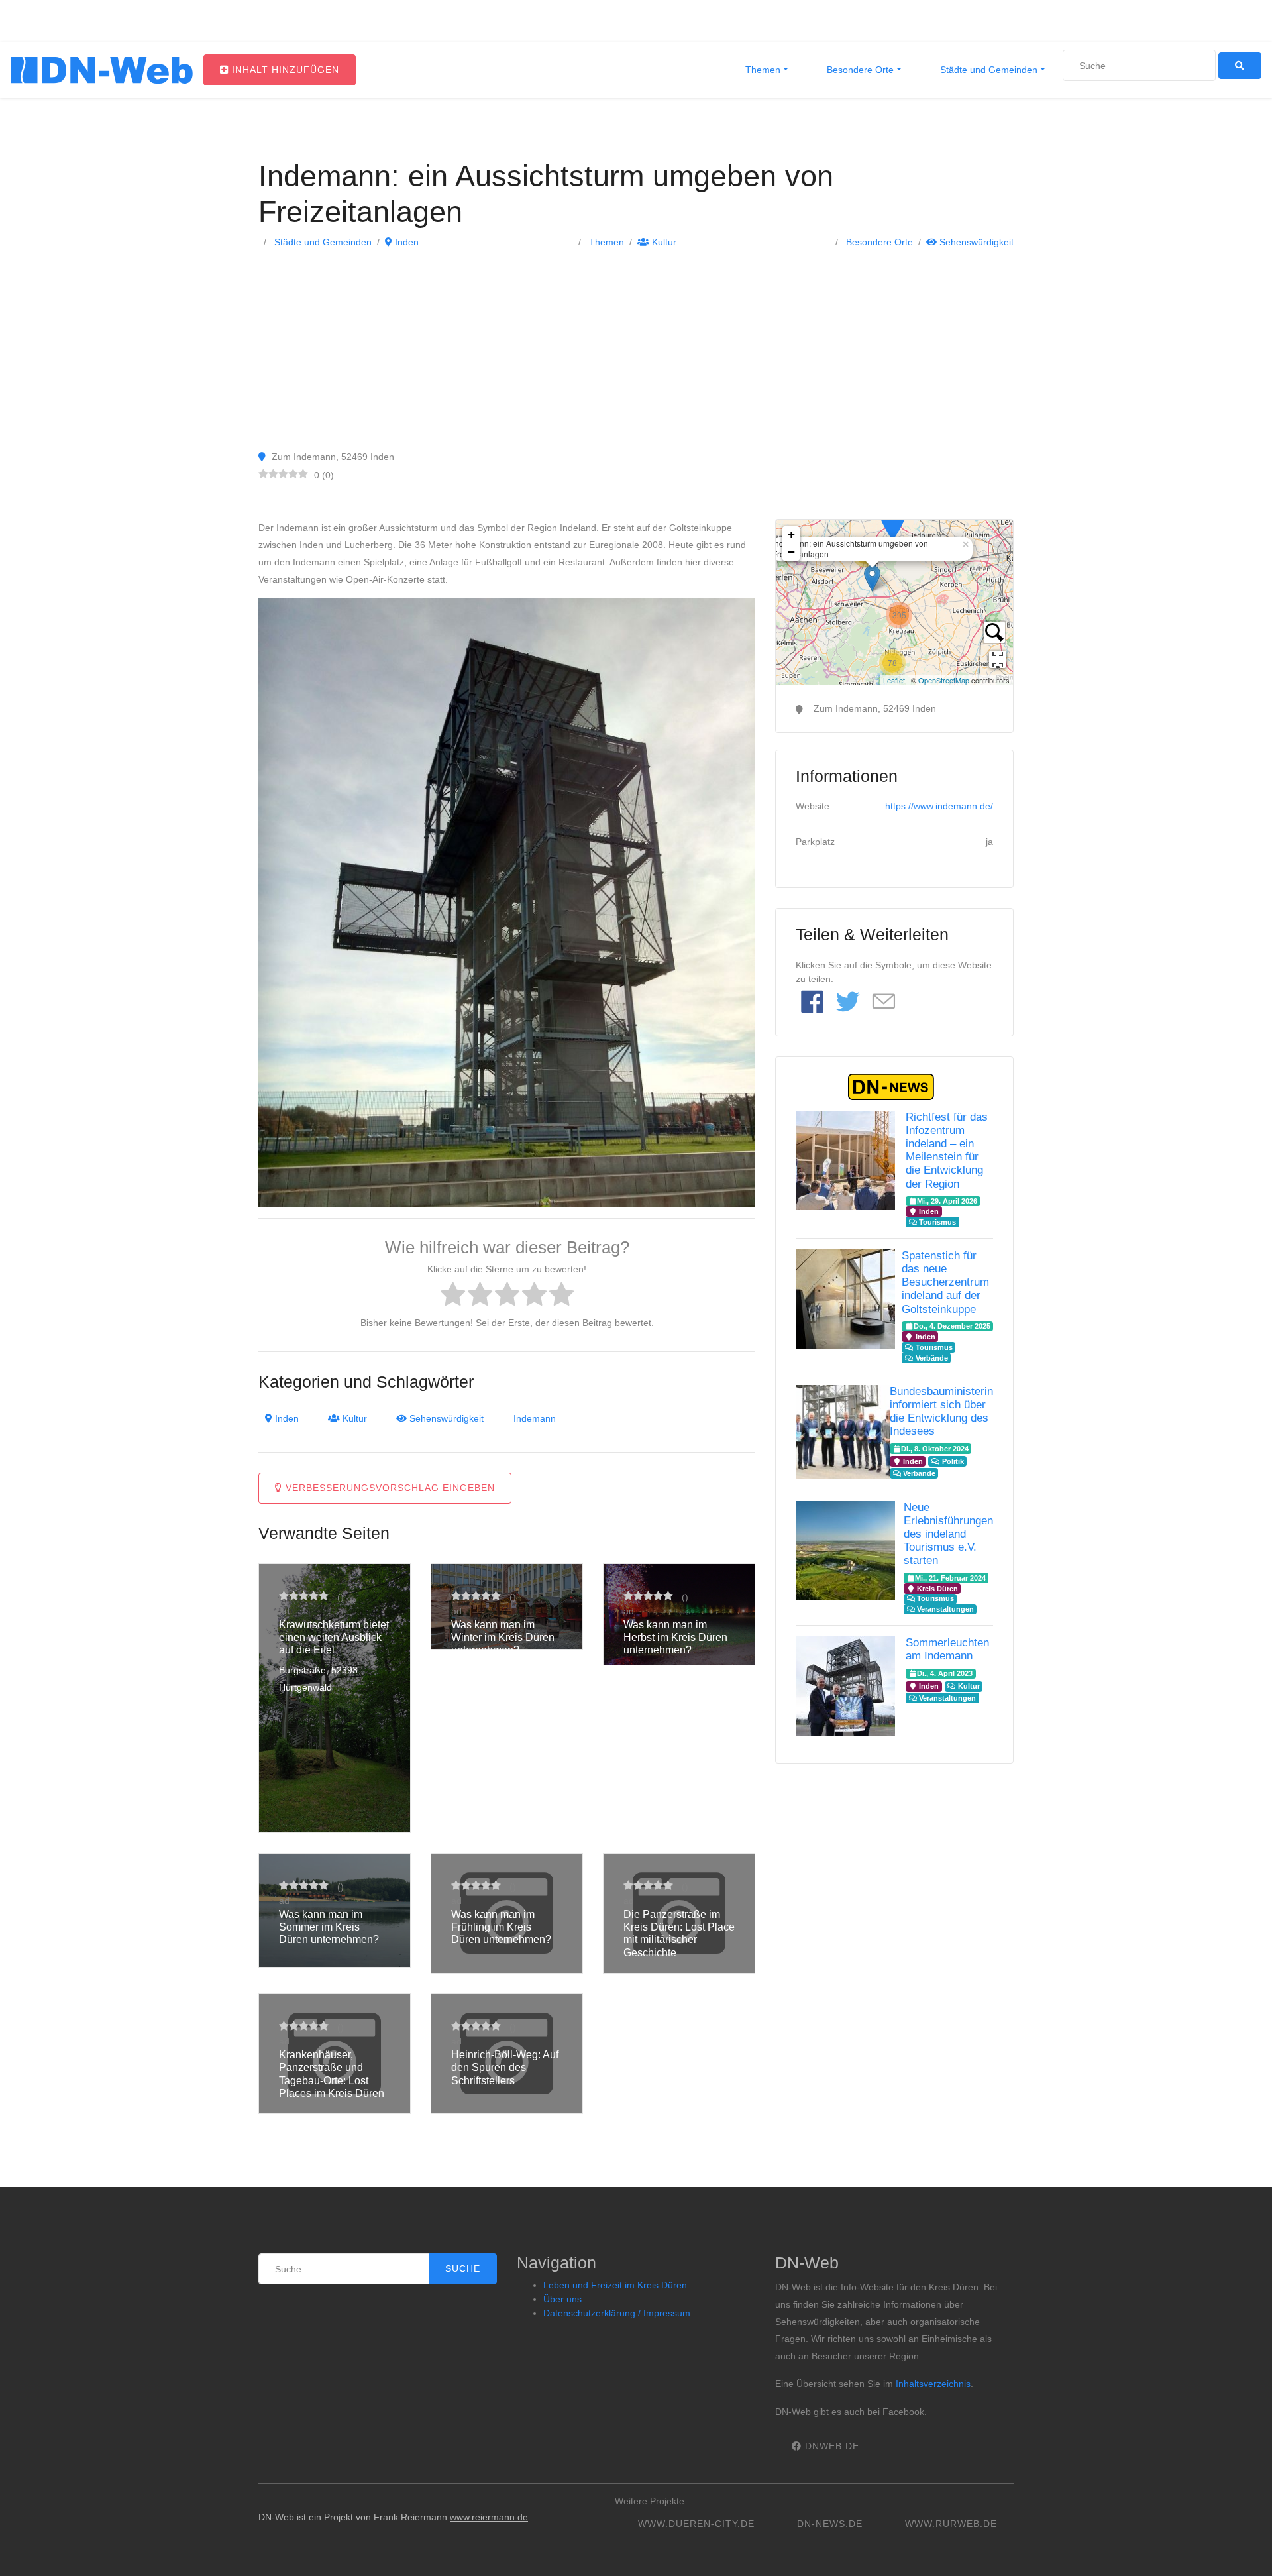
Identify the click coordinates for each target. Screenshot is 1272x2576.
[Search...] (994, 632)
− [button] (791, 552)
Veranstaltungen (944, 1609)
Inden (405, 242)
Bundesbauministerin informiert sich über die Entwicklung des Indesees (941, 1411)
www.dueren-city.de (696, 2524)
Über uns (562, 2299)
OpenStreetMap (944, 680)
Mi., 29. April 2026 (947, 1201)
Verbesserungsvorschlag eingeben (389, 1488)
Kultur (663, 242)
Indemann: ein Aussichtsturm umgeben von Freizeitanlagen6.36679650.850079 (893, 602)
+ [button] (791, 534)
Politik (952, 1461)
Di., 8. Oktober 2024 (935, 1449)
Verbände (931, 1358)
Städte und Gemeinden (987, 70)
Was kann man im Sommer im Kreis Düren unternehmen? (329, 1927)
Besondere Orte (859, 70)
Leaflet (894, 680)
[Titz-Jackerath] (892, 521)
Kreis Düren (936, 1589)
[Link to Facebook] (812, 1003)
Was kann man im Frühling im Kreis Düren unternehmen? (501, 1927)
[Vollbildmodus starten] (998, 659)
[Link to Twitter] (848, 1003)
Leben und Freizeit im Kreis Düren (615, 2285)
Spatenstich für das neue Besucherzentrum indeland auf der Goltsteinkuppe (945, 1282)
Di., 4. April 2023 (945, 1673)
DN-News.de (830, 2524)
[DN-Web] (102, 70)
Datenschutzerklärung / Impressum (617, 2313)
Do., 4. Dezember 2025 (952, 1326)
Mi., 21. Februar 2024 (950, 1578)
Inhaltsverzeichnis (933, 2384)
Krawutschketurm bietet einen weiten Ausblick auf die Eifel (334, 1637)
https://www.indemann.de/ (939, 806)
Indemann (535, 1418)
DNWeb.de (830, 2446)
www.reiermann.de (489, 2517)
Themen (762, 70)
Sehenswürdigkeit (975, 242)
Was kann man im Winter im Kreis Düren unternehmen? (503, 1637)
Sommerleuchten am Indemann (947, 1649)
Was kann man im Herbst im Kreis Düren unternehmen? (675, 1637)
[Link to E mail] (884, 1002)
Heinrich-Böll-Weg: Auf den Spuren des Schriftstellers (505, 2067)
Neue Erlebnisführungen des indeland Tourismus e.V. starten (948, 1534)
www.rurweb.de (951, 2524)
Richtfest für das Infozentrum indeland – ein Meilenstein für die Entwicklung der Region (947, 1150)
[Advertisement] (636, 349)
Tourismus (936, 1222)
